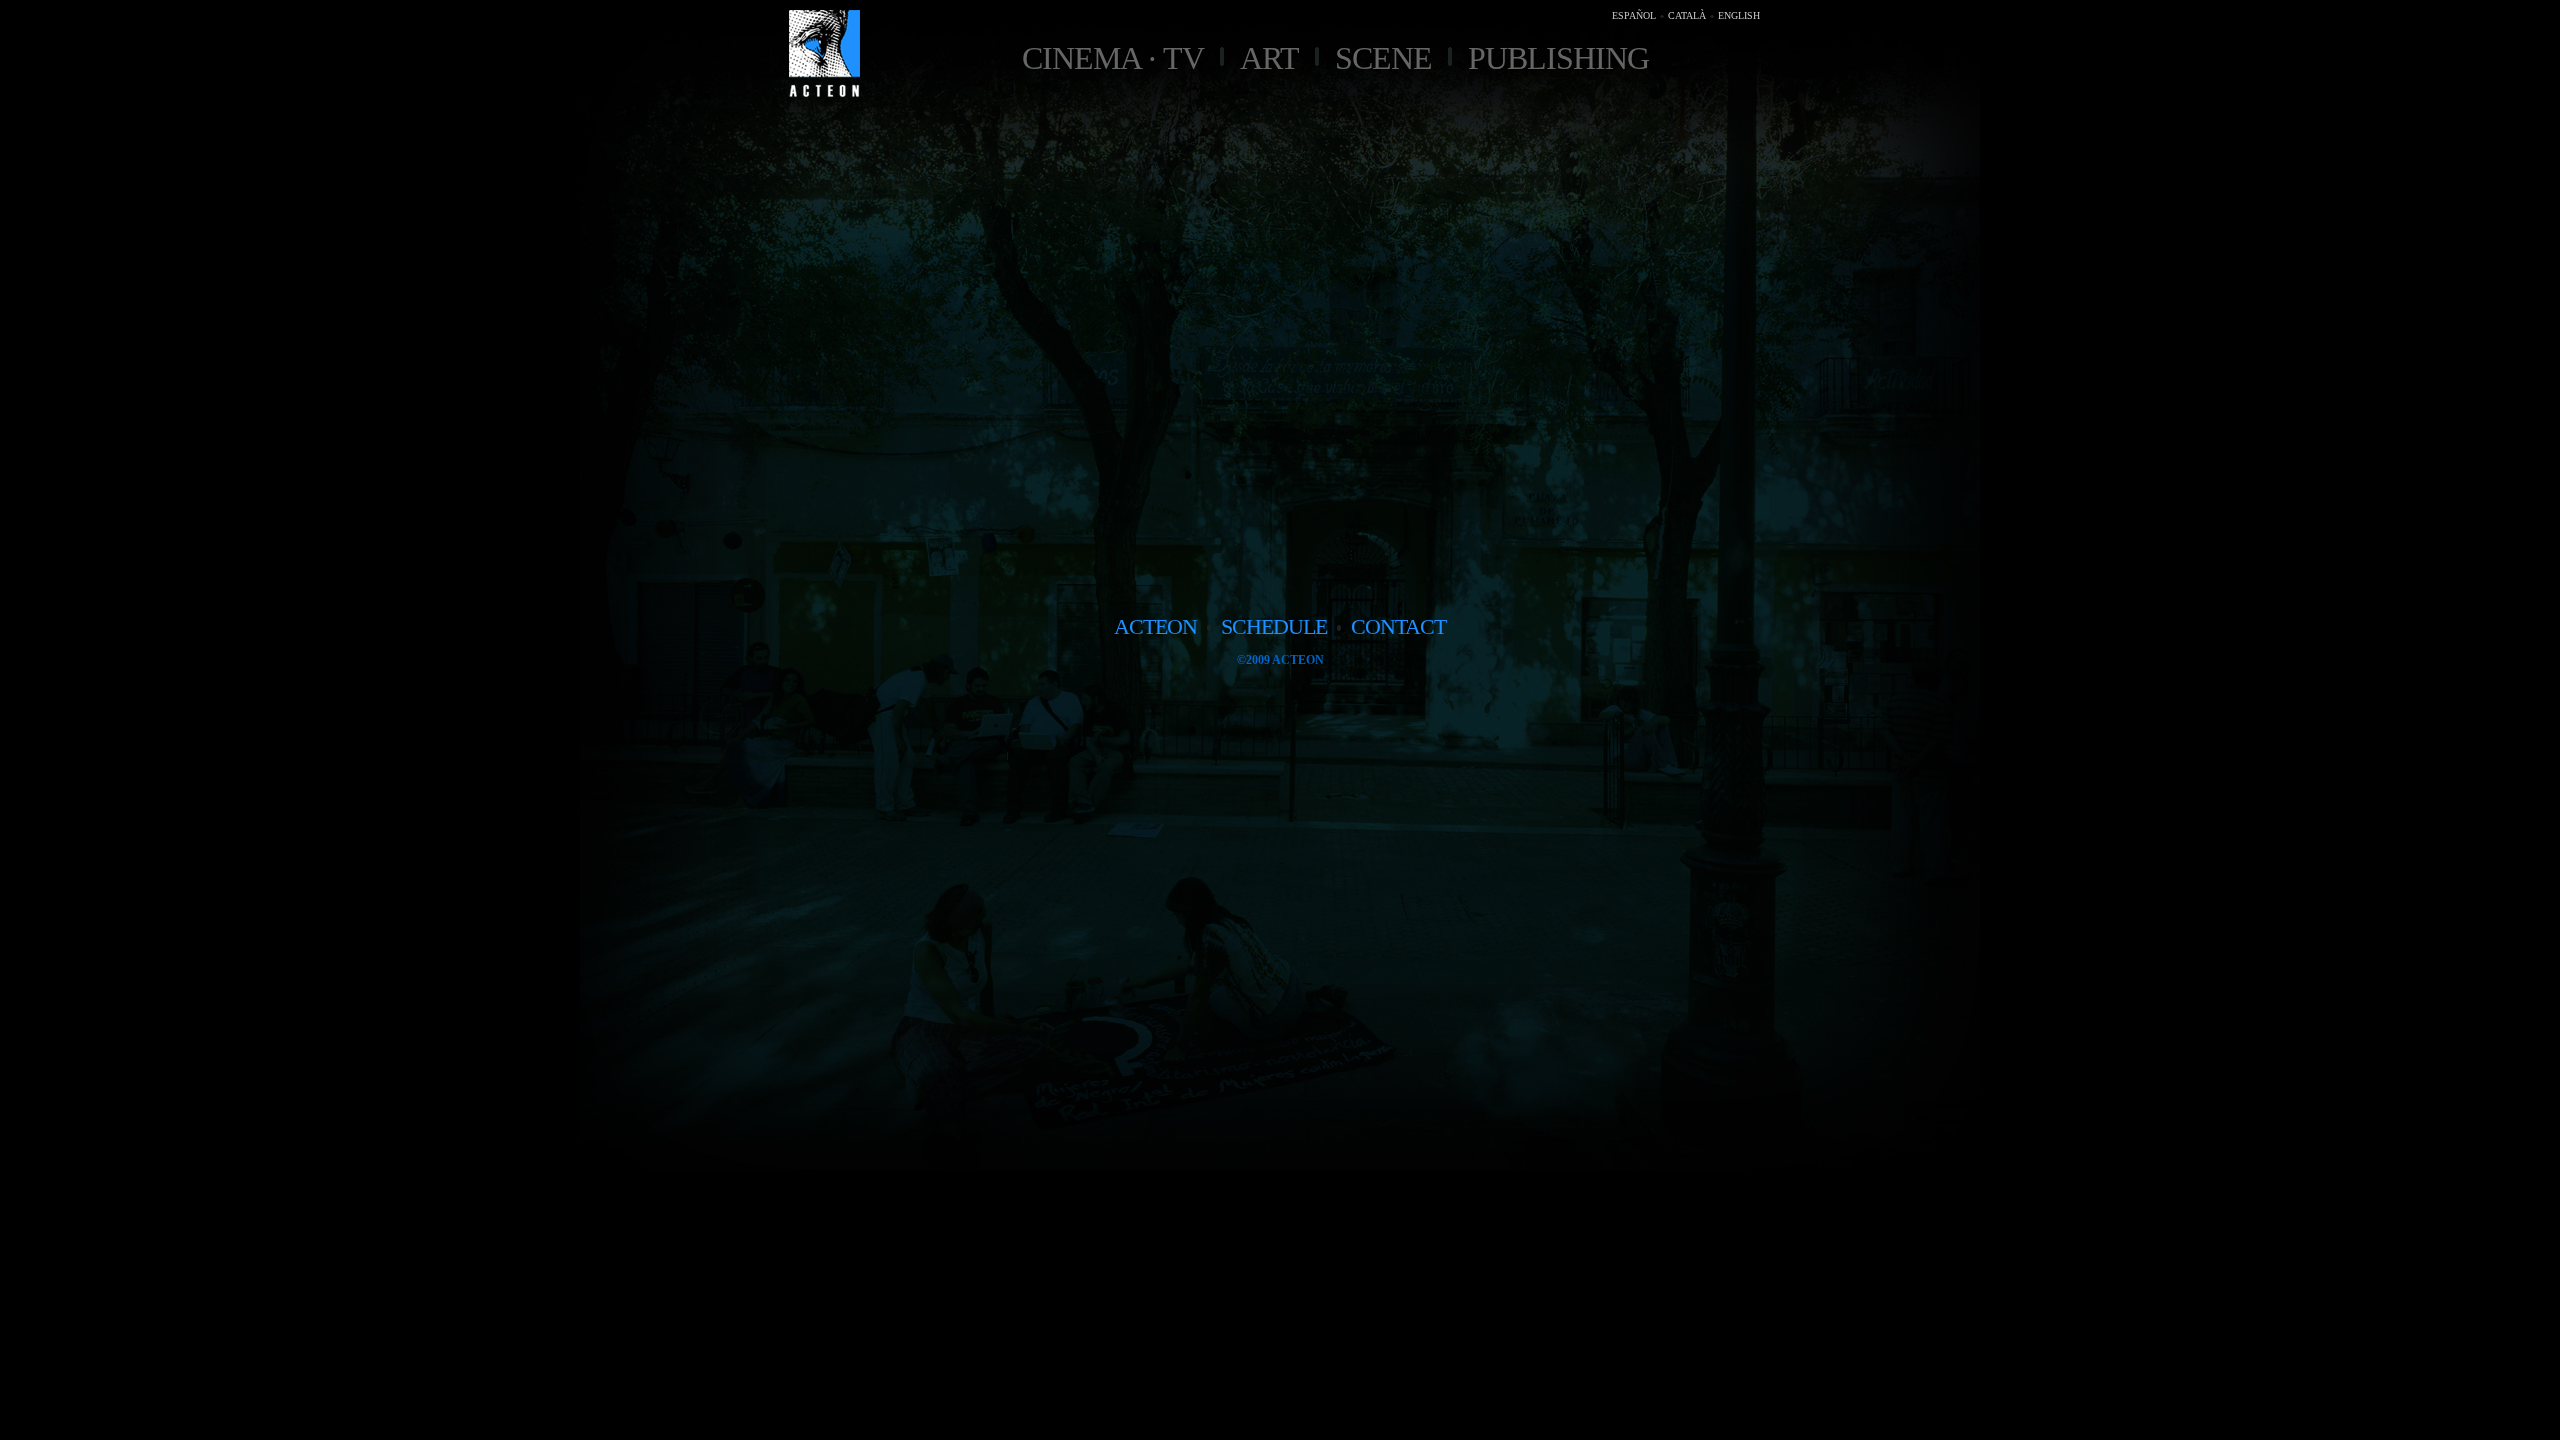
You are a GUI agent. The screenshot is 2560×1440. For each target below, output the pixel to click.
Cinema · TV (1113, 58)
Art (1269, 58)
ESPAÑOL (1634, 15)
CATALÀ (1687, 15)
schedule (1274, 626)
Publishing (1558, 58)
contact (1398, 626)
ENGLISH (1739, 15)
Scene (1383, 58)
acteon (1155, 626)
